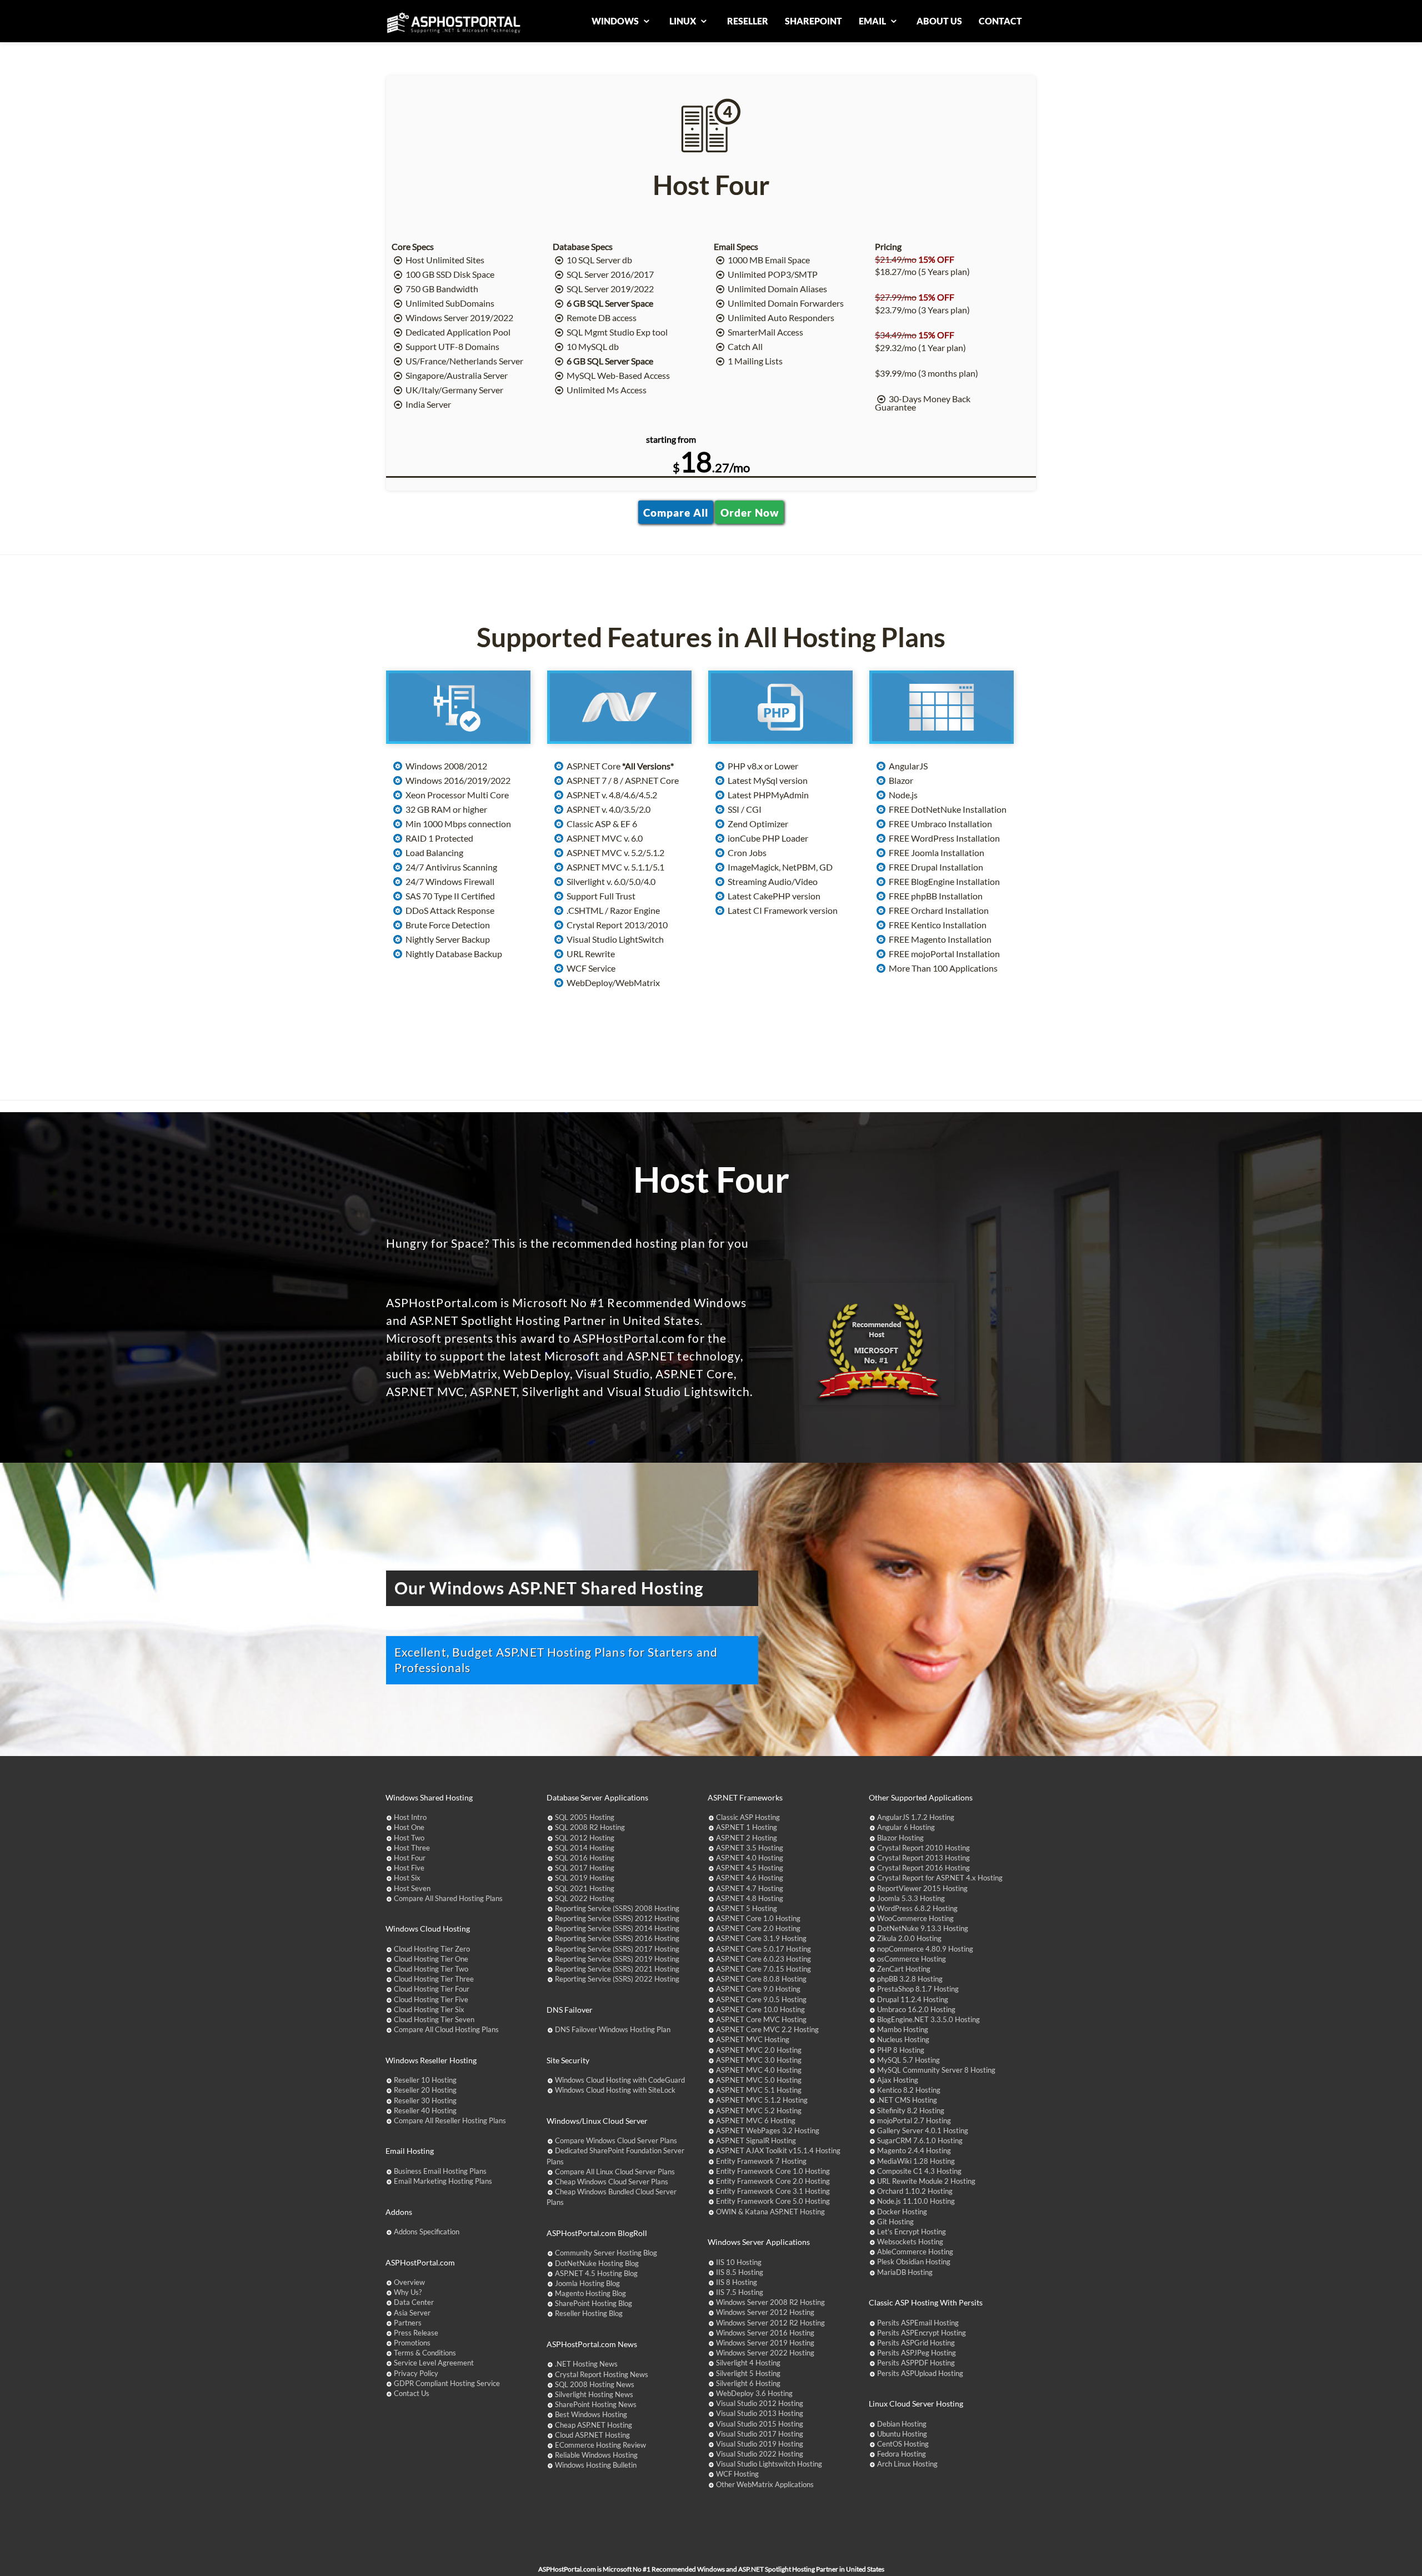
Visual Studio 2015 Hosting (760, 2424)
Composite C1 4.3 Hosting (919, 2171)
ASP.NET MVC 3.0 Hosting (759, 2060)
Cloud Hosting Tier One (431, 1959)
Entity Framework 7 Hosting (761, 2161)
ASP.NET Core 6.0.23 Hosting (763, 1959)
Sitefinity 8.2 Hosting (911, 2110)
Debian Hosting (902, 2424)
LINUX (684, 21)
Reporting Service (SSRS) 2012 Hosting (617, 1918)
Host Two (409, 1838)
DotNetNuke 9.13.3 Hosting (923, 1928)
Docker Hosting (902, 2212)
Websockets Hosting (910, 2242)
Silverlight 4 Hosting (748, 2363)
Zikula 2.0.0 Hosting (909, 1938)
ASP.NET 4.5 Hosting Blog (596, 2273)
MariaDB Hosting (905, 2272)
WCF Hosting (737, 2474)
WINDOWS (616, 21)
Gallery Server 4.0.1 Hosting (923, 2130)
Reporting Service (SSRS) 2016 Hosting (617, 1938)
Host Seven (412, 1888)
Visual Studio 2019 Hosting (760, 2444)
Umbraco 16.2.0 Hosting (916, 2009)
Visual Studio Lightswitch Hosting (769, 2464)
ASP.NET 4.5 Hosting (750, 1868)
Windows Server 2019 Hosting (765, 2343)
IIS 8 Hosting (737, 2282)
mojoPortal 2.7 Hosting (914, 2120)
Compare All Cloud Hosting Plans (446, 2029)
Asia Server (412, 2313)
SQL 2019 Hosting (585, 1878)
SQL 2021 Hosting (585, 1888)
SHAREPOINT (813, 21)
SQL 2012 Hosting (585, 1838)
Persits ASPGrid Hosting (916, 2343)
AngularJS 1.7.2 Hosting (916, 1817)
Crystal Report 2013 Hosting (923, 1858)
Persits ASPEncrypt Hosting (922, 2333)
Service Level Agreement (434, 2363)
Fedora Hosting (902, 2454)
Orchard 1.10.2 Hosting (915, 2191)
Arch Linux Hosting (907, 2464)
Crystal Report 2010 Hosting (923, 1848)
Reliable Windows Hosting (596, 2455)
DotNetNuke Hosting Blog (597, 2263)
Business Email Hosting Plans (440, 2171)
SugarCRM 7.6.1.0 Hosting (920, 2140)
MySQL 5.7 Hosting (908, 2060)
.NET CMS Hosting (907, 2100)
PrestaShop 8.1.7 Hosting (918, 1989)
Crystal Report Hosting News (602, 2374)
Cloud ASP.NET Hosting (592, 2435)
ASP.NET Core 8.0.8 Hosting (761, 1979)
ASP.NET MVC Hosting (753, 2039)
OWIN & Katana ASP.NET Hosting (770, 2212)
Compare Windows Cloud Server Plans (616, 2140)
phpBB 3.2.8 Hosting (910, 1979)
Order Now (750, 512)
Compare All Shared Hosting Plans (448, 1898)
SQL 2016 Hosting (585, 1858)
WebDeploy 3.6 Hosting (754, 2393)
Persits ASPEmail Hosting (918, 2323)
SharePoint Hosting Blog (594, 2303)
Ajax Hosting (898, 2080)
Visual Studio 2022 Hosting (760, 2454)
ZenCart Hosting (904, 1969)
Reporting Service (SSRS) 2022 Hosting (617, 1979)
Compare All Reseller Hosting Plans (450, 2120)
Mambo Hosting (903, 2029)
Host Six (407, 1878)
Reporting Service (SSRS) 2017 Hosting (617, 1949)
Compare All (676, 512)
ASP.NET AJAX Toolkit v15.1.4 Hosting (778, 2150)
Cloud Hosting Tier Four (432, 1989)
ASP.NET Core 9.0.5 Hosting (761, 1999)
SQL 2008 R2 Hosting (590, 1827)
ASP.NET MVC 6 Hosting (756, 2120)
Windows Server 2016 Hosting (765, 2333)
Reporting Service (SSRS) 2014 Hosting (617, 1928)
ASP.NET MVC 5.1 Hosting (759, 2090)
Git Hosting (895, 2222)
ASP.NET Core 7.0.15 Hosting (763, 1969)
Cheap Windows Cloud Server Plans (612, 2182)
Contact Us (412, 2393)
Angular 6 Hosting (906, 1827)
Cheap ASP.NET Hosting (594, 2425)
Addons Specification (427, 2232)
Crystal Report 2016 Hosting (923, 1868)
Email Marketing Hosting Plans (443, 2181)
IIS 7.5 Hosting (740, 2292)
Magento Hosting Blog (590, 2293)
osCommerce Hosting (912, 1959)
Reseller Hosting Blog (589, 2313)
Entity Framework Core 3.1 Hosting (773, 2191)
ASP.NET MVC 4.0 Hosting (759, 2070)
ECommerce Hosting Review (600, 2445)
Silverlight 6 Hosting (748, 2383)
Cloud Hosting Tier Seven (434, 2019)
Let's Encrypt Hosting (912, 2232)
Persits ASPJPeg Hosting (917, 2353)
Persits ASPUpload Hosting (920, 2373)
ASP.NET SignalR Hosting (756, 2140)
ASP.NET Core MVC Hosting (761, 2019)
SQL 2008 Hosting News (595, 2384)
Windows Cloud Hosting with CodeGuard (620, 2080)
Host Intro (410, 1817)
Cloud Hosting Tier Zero (432, 1949)
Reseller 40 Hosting (425, 2110)
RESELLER (748, 21)
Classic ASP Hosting (748, 1817)
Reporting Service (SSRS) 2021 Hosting (617, 1969)
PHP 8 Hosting (901, 2050)
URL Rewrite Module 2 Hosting (926, 2181)
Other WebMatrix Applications (765, 2484)
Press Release (416, 2333)
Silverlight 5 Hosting (748, 2373)
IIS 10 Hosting (739, 2262)
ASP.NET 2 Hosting (747, 1838)
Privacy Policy (416, 2373)
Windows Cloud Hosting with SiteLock (615, 2090)
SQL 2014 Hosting (585, 1848)
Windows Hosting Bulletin (596, 2465)
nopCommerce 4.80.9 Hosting (925, 1949)
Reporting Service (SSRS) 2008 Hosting (617, 1908)
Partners (408, 2323)
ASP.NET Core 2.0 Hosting (758, 1928)
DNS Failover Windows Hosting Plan (613, 2029)
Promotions (412, 2343)
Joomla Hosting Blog (587, 2283)
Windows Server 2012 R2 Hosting (770, 2323)
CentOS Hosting (903, 2444)
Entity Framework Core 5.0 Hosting (773, 2201)
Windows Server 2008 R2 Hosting (770, 2302)
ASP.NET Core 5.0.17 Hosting (763, 1949)
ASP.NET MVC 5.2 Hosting (759, 2110)
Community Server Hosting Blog (606, 2253)
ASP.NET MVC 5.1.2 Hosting (762, 2100)
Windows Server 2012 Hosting (765, 2312)
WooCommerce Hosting (915, 1918)
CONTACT (1000, 21)
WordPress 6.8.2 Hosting (917, 1908)
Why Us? (408, 2292)
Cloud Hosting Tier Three (434, 1979)
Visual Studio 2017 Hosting (760, 2434)
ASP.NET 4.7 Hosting (750, 1888)
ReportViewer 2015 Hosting (922, 1888)
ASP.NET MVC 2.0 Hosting (759, 2050)
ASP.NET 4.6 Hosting (750, 1878)
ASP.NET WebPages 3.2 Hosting (768, 2130)
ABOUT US (939, 21)
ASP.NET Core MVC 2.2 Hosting (767, 2029)
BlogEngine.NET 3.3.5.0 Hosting (928, 2019)
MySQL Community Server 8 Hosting (936, 2070)
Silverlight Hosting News (594, 2394)
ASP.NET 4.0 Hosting (750, 1858)
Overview (409, 2282)
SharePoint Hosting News (596, 2404)
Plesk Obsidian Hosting (914, 2262)
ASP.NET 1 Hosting (747, 1827)
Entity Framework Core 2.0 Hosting (773, 2181)
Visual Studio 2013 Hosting (760, 2413)
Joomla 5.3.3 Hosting (911, 1898)
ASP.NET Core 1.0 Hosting (758, 1918)
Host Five (409, 1868)
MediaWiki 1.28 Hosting (916, 2161)
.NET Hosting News (586, 2364)
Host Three (412, 1848)
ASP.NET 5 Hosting (747, 1908)
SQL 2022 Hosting (585, 1898)
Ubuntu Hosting (902, 2434)
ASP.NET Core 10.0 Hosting (760, 2009)
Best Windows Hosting (591, 2414)
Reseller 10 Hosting (425, 2080)
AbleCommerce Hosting (915, 2252)
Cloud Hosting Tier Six (429, 2009)
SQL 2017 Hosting (585, 1868)
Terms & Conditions (425, 2353)
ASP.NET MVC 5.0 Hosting (759, 2080)
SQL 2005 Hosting (585, 1817)
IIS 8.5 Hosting (740, 2272)
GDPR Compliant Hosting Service (447, 2383)
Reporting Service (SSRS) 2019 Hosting (617, 1959)
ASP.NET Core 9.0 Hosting (758, 1989)
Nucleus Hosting (903, 2039)
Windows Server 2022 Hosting (765, 2353)
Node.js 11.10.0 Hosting (916, 2201)
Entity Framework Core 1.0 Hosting (773, 2171)
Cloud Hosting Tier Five (431, 1999)
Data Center (414, 2302)
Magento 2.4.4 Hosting (914, 2150)
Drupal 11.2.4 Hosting (913, 1999)
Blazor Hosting (900, 1838)
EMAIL (873, 21)
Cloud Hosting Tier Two (431, 1969)
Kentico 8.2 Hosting (909, 2090)
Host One (409, 1827)
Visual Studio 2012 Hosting (760, 2403)
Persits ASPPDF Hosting (916, 2363)
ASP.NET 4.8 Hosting (750, 1898)
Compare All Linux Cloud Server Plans (615, 2172)
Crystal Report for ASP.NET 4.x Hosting (940, 1878)
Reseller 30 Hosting (425, 2100)
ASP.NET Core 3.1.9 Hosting (761, 1938)
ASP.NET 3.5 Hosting (750, 1848)
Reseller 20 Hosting (425, 2090)
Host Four (410, 1858)
